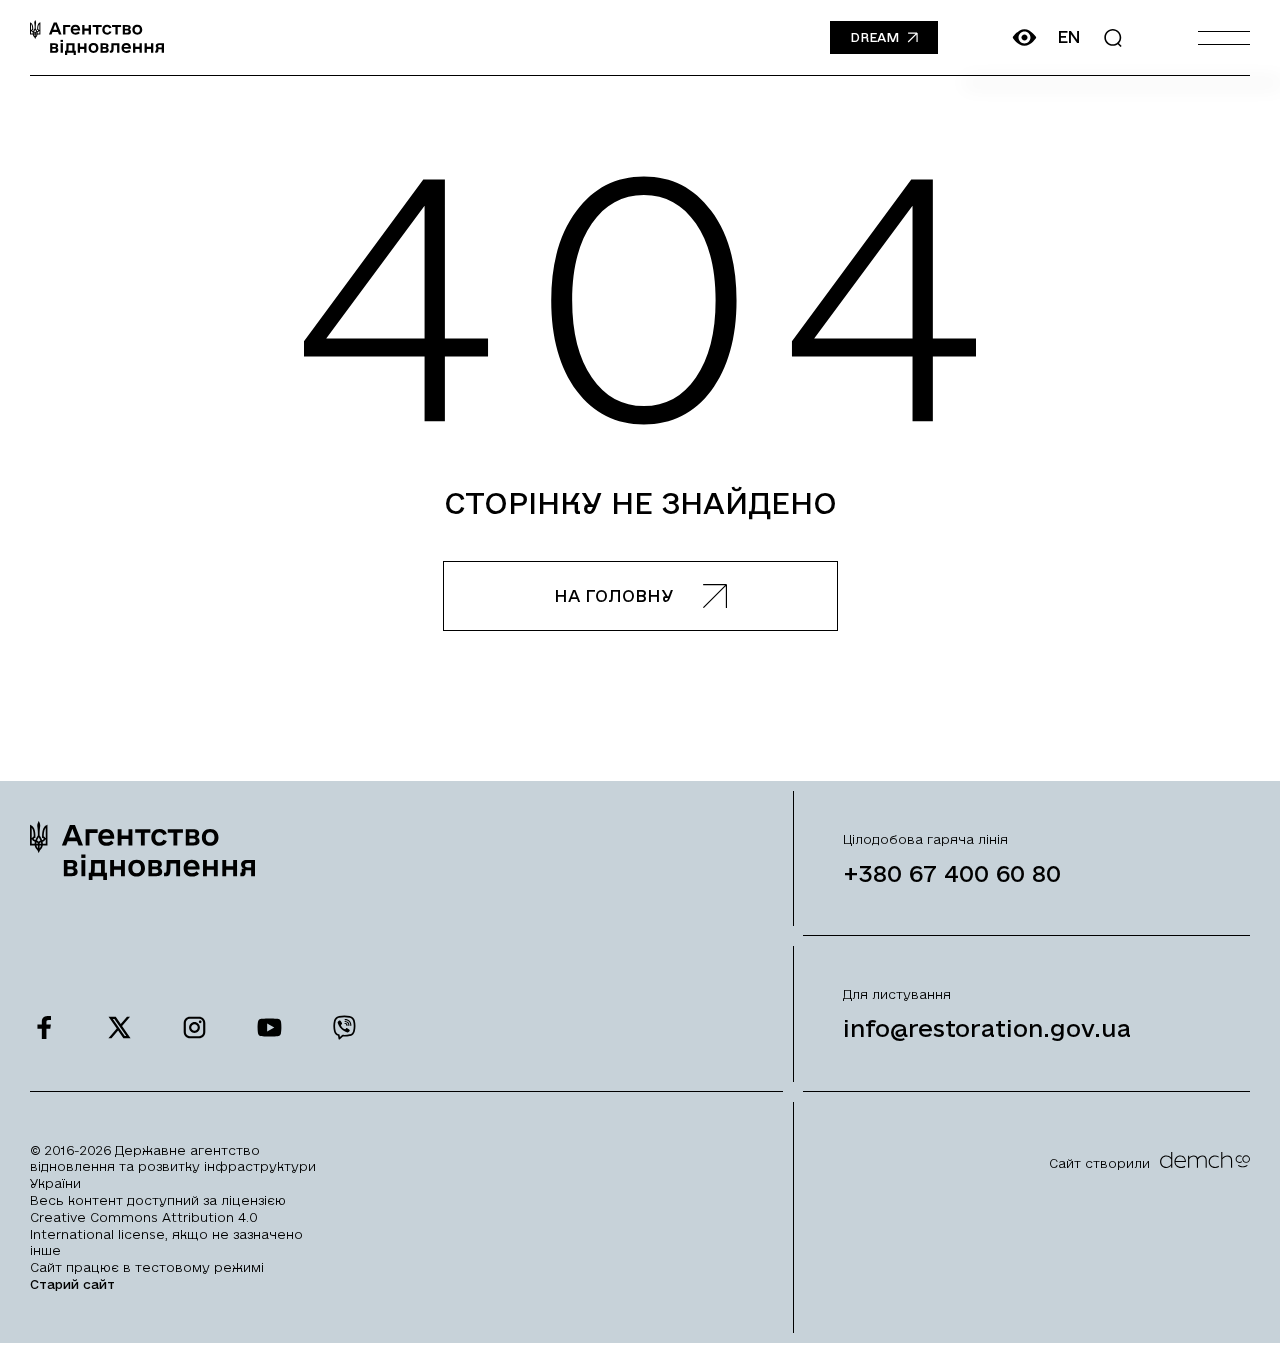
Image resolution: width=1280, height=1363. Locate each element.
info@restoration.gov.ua (987, 1028)
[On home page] (97, 37)
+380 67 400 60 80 (952, 873)
